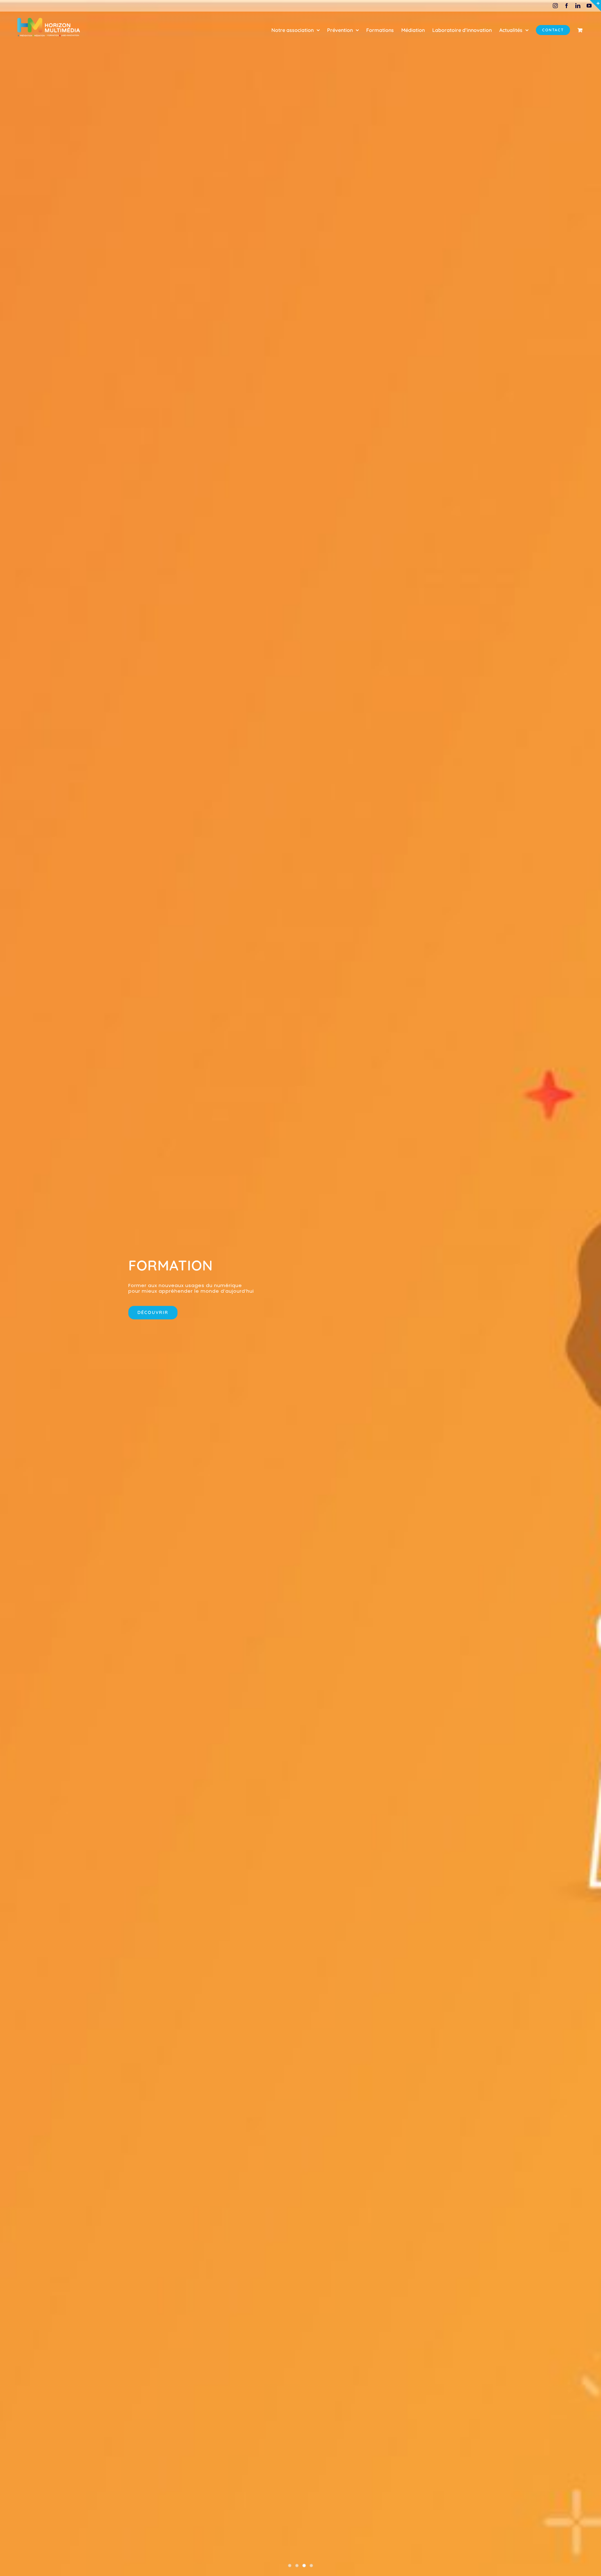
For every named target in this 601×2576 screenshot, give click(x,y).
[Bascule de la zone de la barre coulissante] (595, 6)
